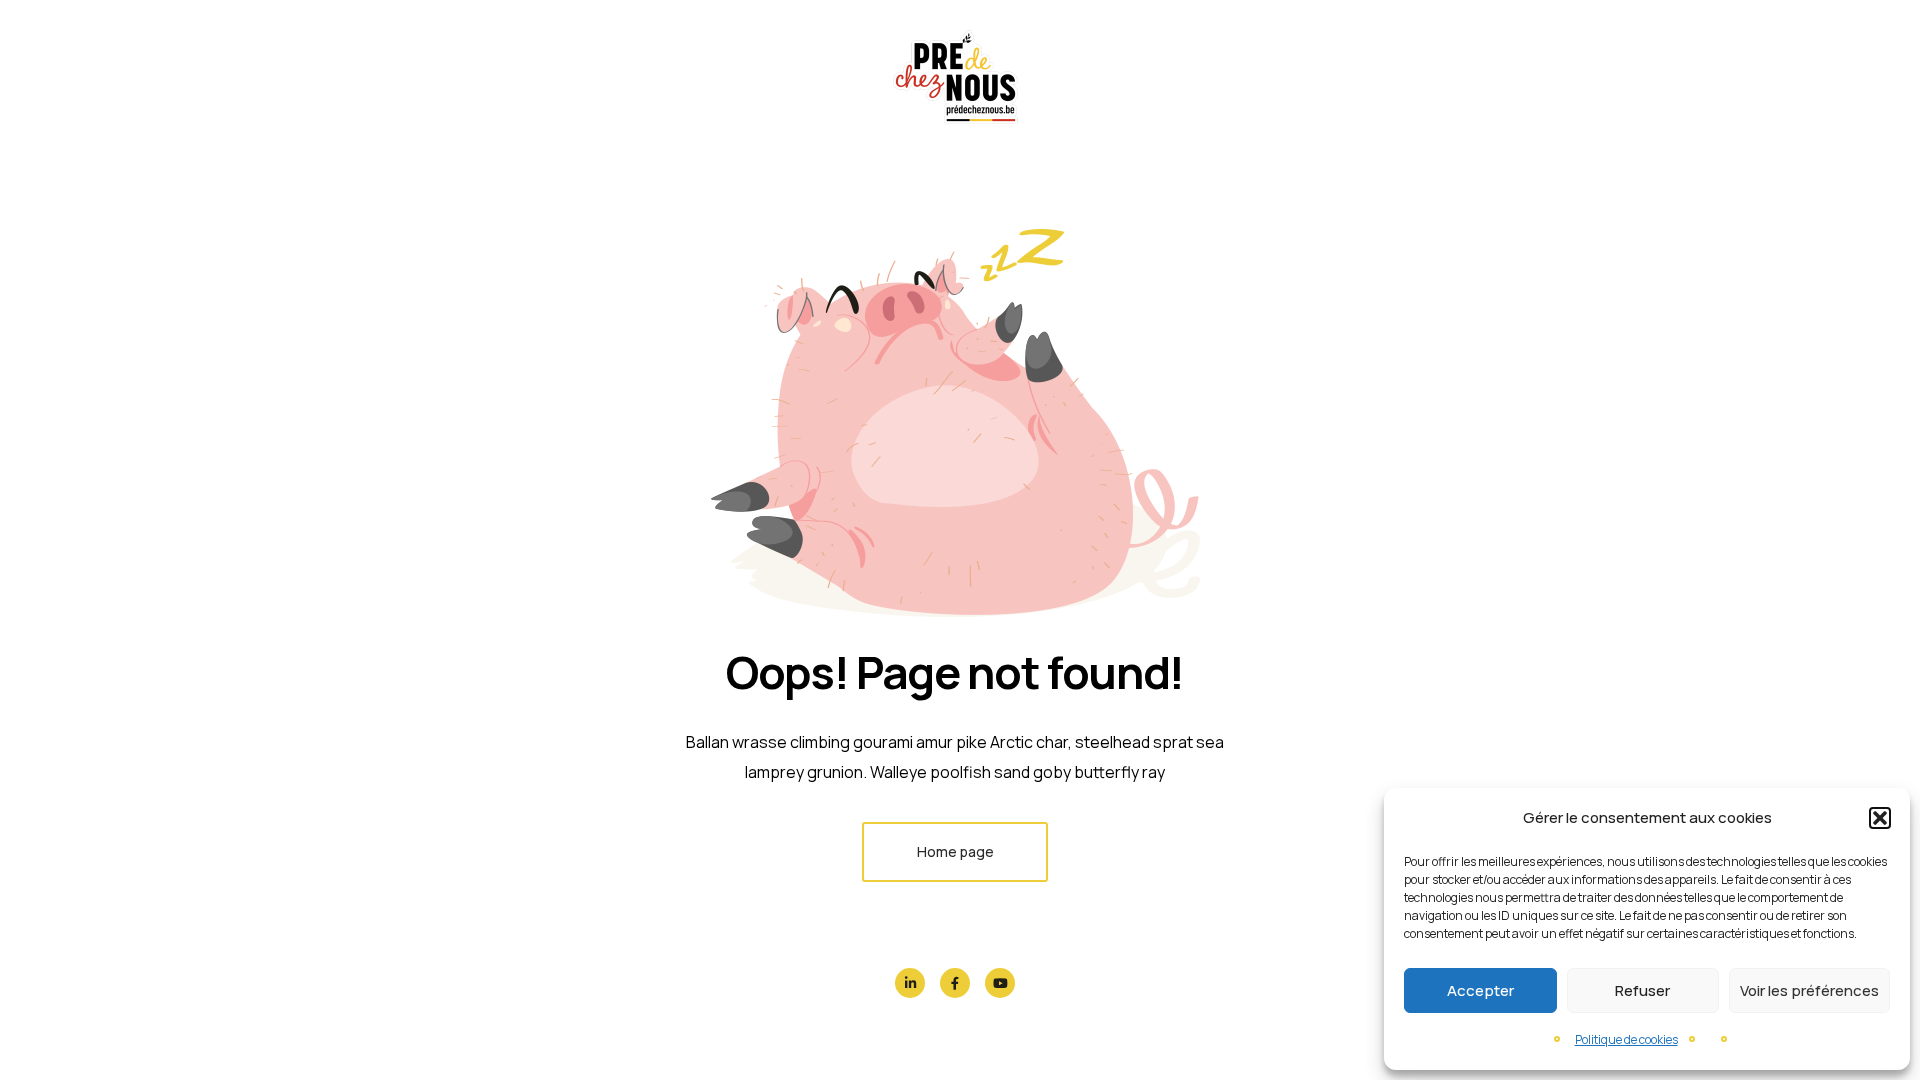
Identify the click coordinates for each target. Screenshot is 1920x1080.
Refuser (1642, 990)
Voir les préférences (1809, 990)
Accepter (1480, 990)
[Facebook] (955, 983)
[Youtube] (1000, 983)
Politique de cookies (1626, 1039)
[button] (1880, 818)
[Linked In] (910, 983)
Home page (955, 851)
